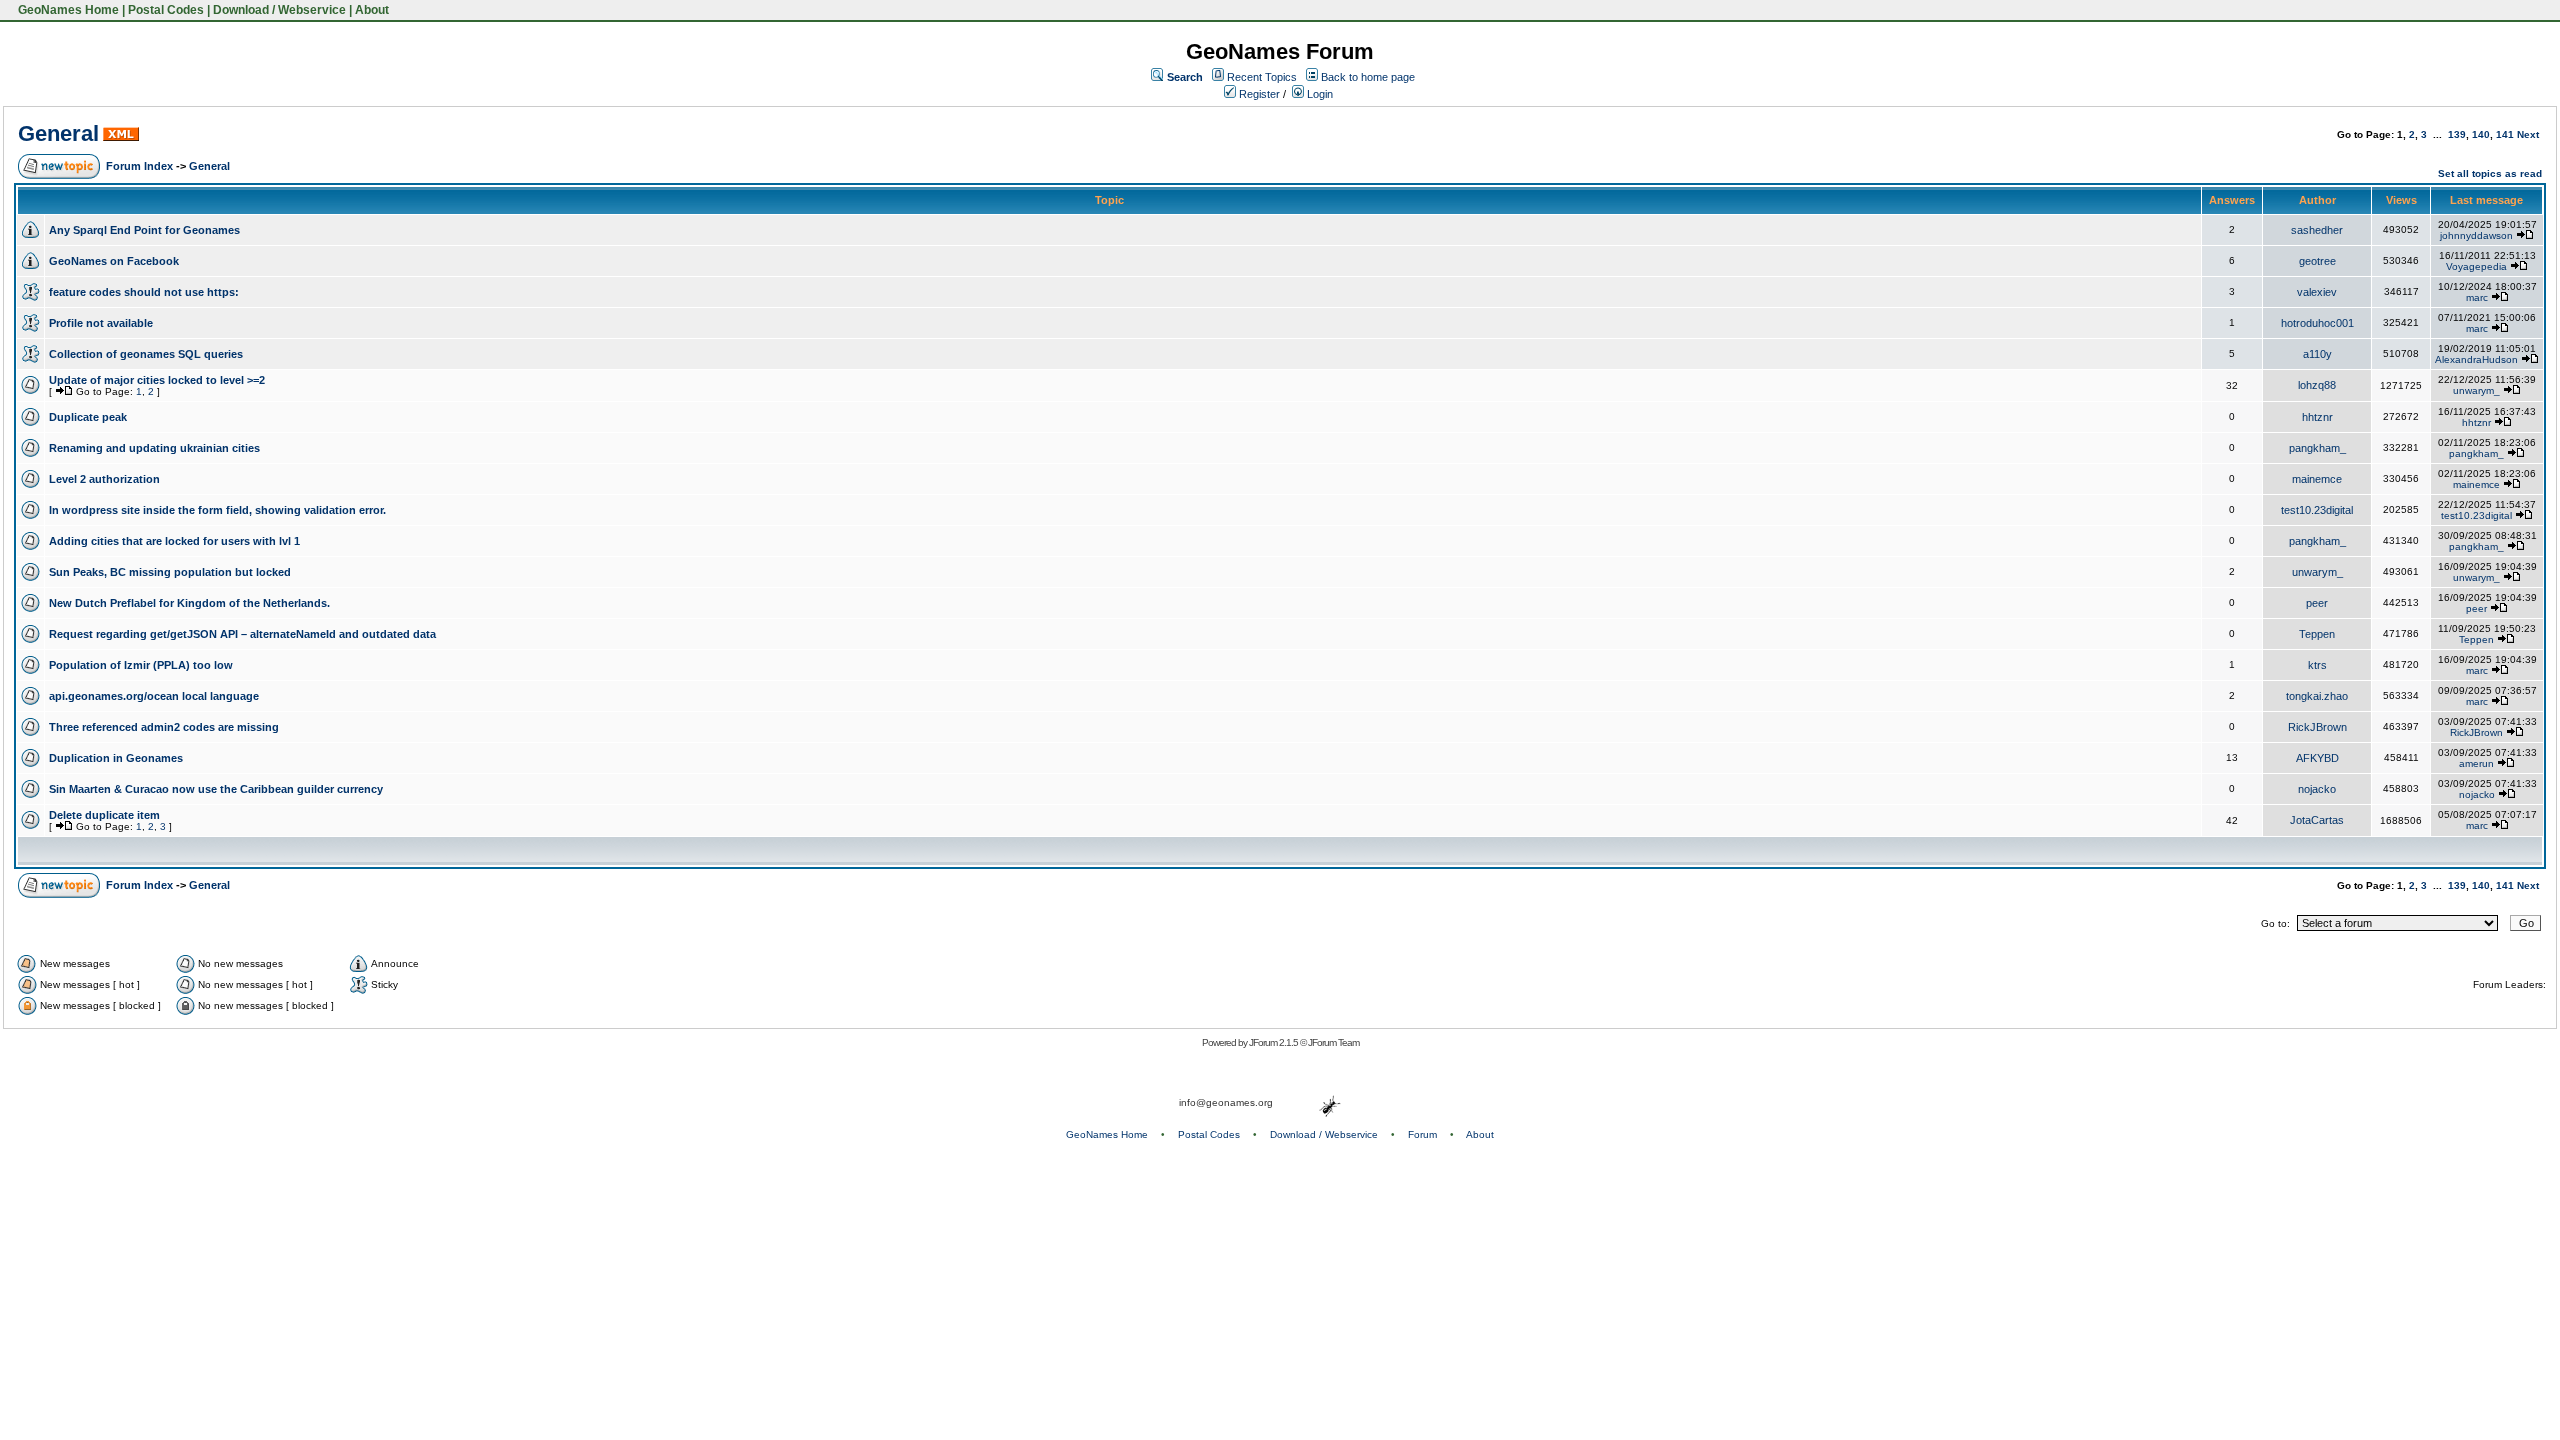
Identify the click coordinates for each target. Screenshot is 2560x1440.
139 (2457, 134)
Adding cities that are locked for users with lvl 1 (174, 541)
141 (2505, 134)
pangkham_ (2317, 448)
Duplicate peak (88, 417)
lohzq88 (2317, 385)
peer (2317, 603)
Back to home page (1368, 77)
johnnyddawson (2476, 235)
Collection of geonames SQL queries (146, 354)
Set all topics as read (2490, 173)
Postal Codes (166, 10)
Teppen (2317, 634)
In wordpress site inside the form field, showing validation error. (217, 510)
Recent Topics (1262, 77)
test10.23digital (2317, 510)
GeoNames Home (67, 10)
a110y (2317, 354)
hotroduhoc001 (2317, 323)
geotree (2317, 261)
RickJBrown (2317, 727)
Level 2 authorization (104, 479)
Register (1258, 94)
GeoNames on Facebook (114, 261)
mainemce (2317, 479)
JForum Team (1333, 1042)
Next (2528, 134)
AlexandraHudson (2476, 359)
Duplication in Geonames (116, 758)
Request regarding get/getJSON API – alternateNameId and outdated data (242, 634)
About (372, 10)
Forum (1422, 1134)
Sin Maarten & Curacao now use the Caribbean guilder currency (216, 789)
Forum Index (139, 166)
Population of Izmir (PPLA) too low (141, 665)
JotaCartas (2317, 820)
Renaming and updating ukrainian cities (154, 448)
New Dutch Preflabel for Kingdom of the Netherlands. (189, 603)
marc (2477, 297)
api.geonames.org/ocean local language (154, 696)
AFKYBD (2317, 758)
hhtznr (2317, 417)
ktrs (2317, 665)
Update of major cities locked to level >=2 (157, 380)
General (58, 133)
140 (2481, 134)
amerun (2476, 763)
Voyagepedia (2476, 266)
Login (1318, 94)
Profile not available (101, 323)
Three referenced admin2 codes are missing (164, 727)
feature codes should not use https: (144, 292)
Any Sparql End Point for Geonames (144, 230)
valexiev (2317, 292)
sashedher (2317, 230)
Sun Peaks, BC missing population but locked (170, 572)
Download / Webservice (279, 10)
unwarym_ (2476, 390)
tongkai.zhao (2317, 696)
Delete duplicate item (104, 815)
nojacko (2317, 789)
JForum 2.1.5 (1274, 1042)
